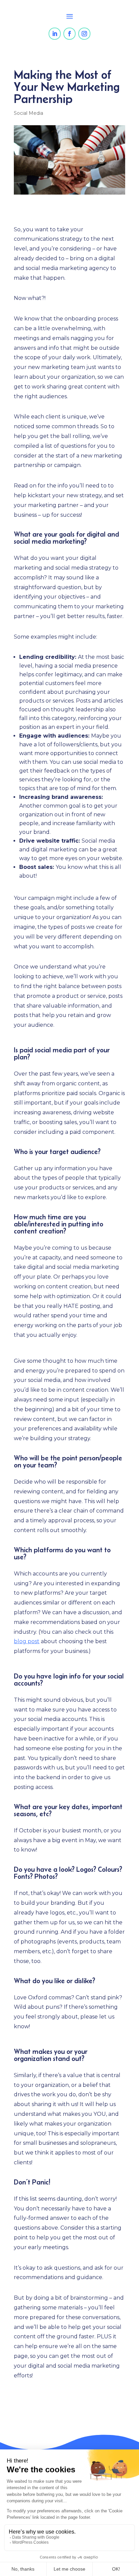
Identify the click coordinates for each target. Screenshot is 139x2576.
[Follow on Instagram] (84, 34)
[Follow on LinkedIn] (55, 34)
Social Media (29, 113)
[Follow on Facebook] (69, 34)
